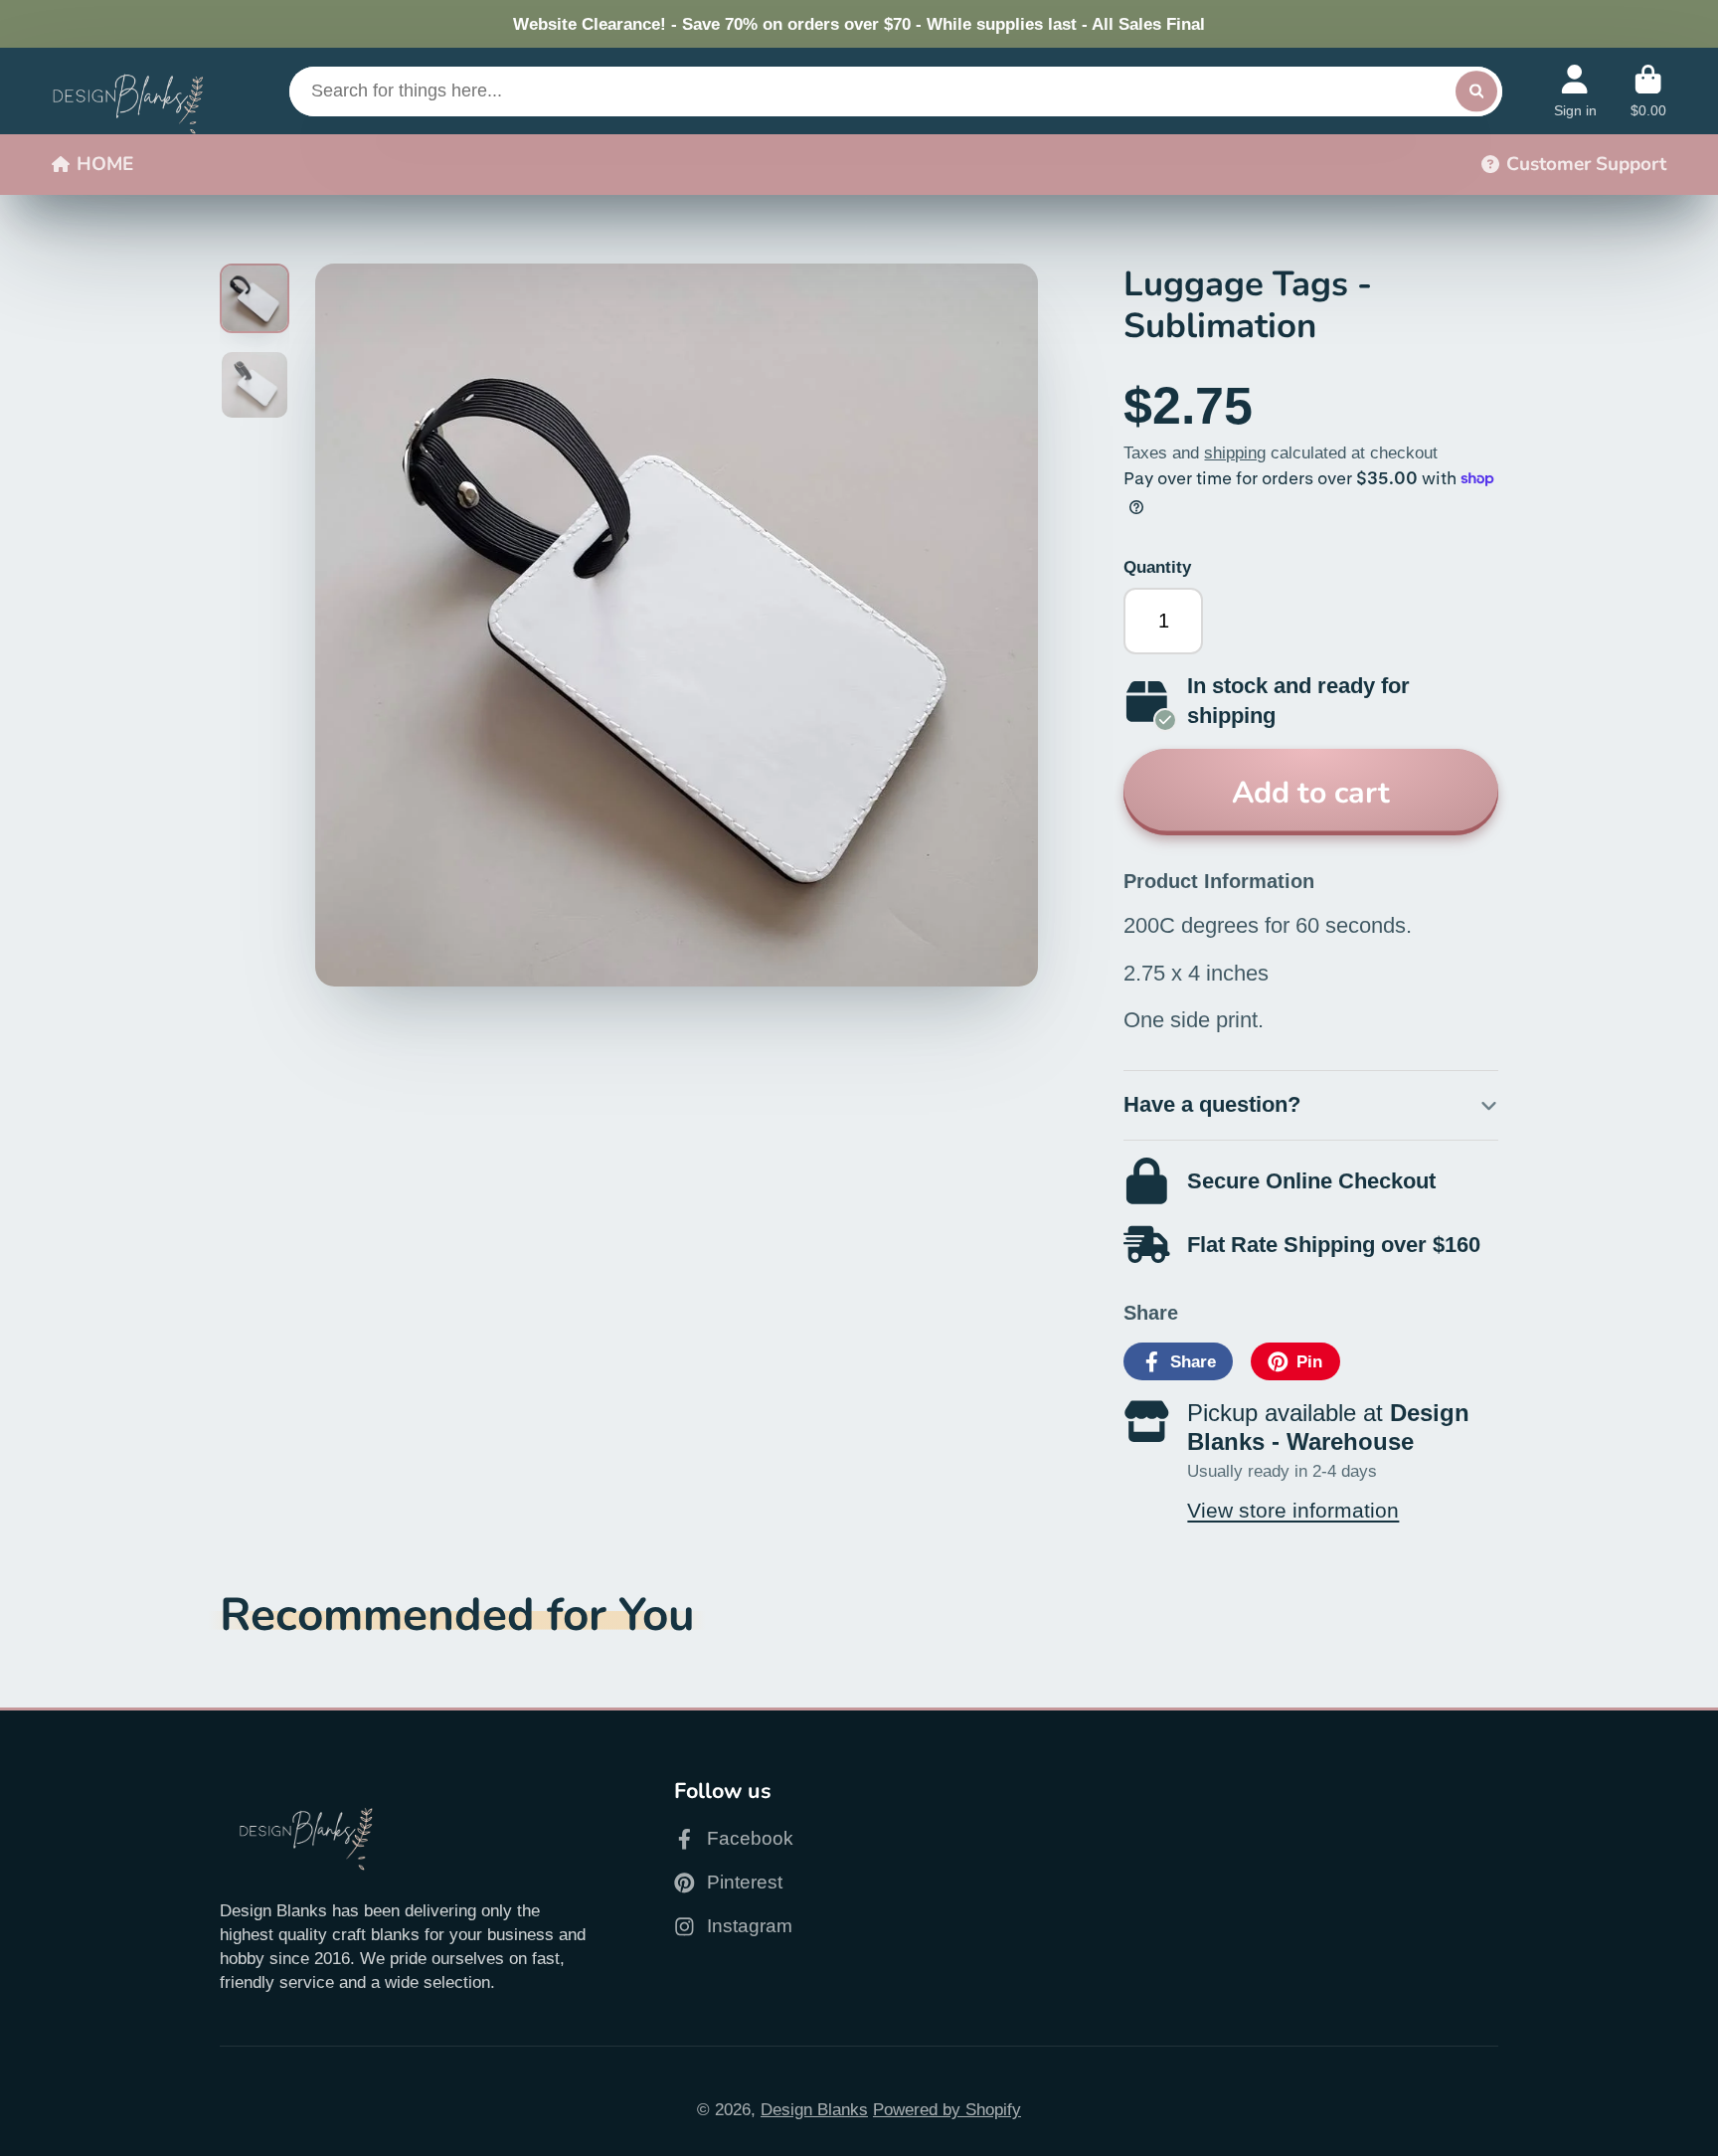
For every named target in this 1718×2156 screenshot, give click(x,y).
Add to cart (1311, 793)
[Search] (1476, 91)
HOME (105, 164)
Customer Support (1586, 164)
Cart (1648, 91)
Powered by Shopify (947, 2109)
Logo (128, 90)
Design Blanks (814, 2109)
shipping (1235, 452)
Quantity (1157, 567)
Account (1575, 91)
